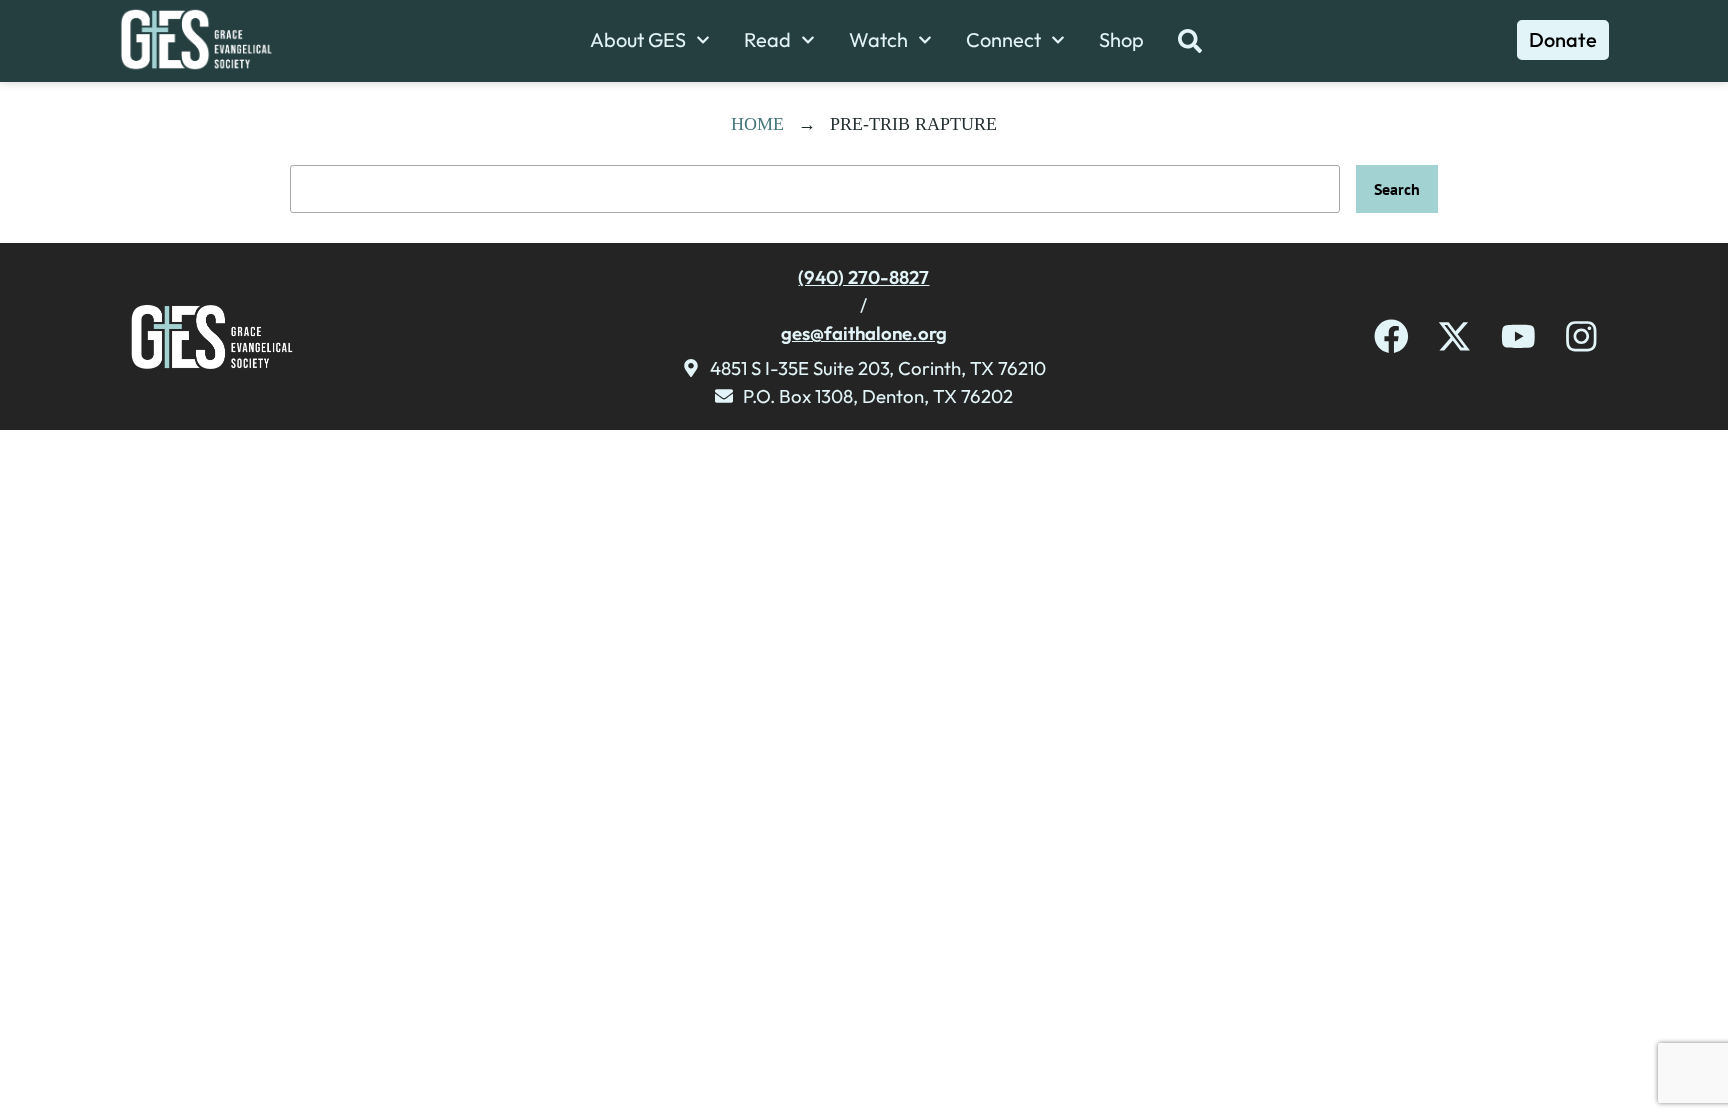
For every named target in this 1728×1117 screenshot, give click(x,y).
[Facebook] (1391, 336)
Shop (1121, 40)
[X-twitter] (1454, 336)
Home (757, 124)
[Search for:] (815, 189)
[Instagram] (1581, 336)
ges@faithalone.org (864, 333)
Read (767, 40)
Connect (1003, 40)
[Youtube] (1518, 336)
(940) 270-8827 (863, 277)
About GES (638, 40)
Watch (878, 40)
